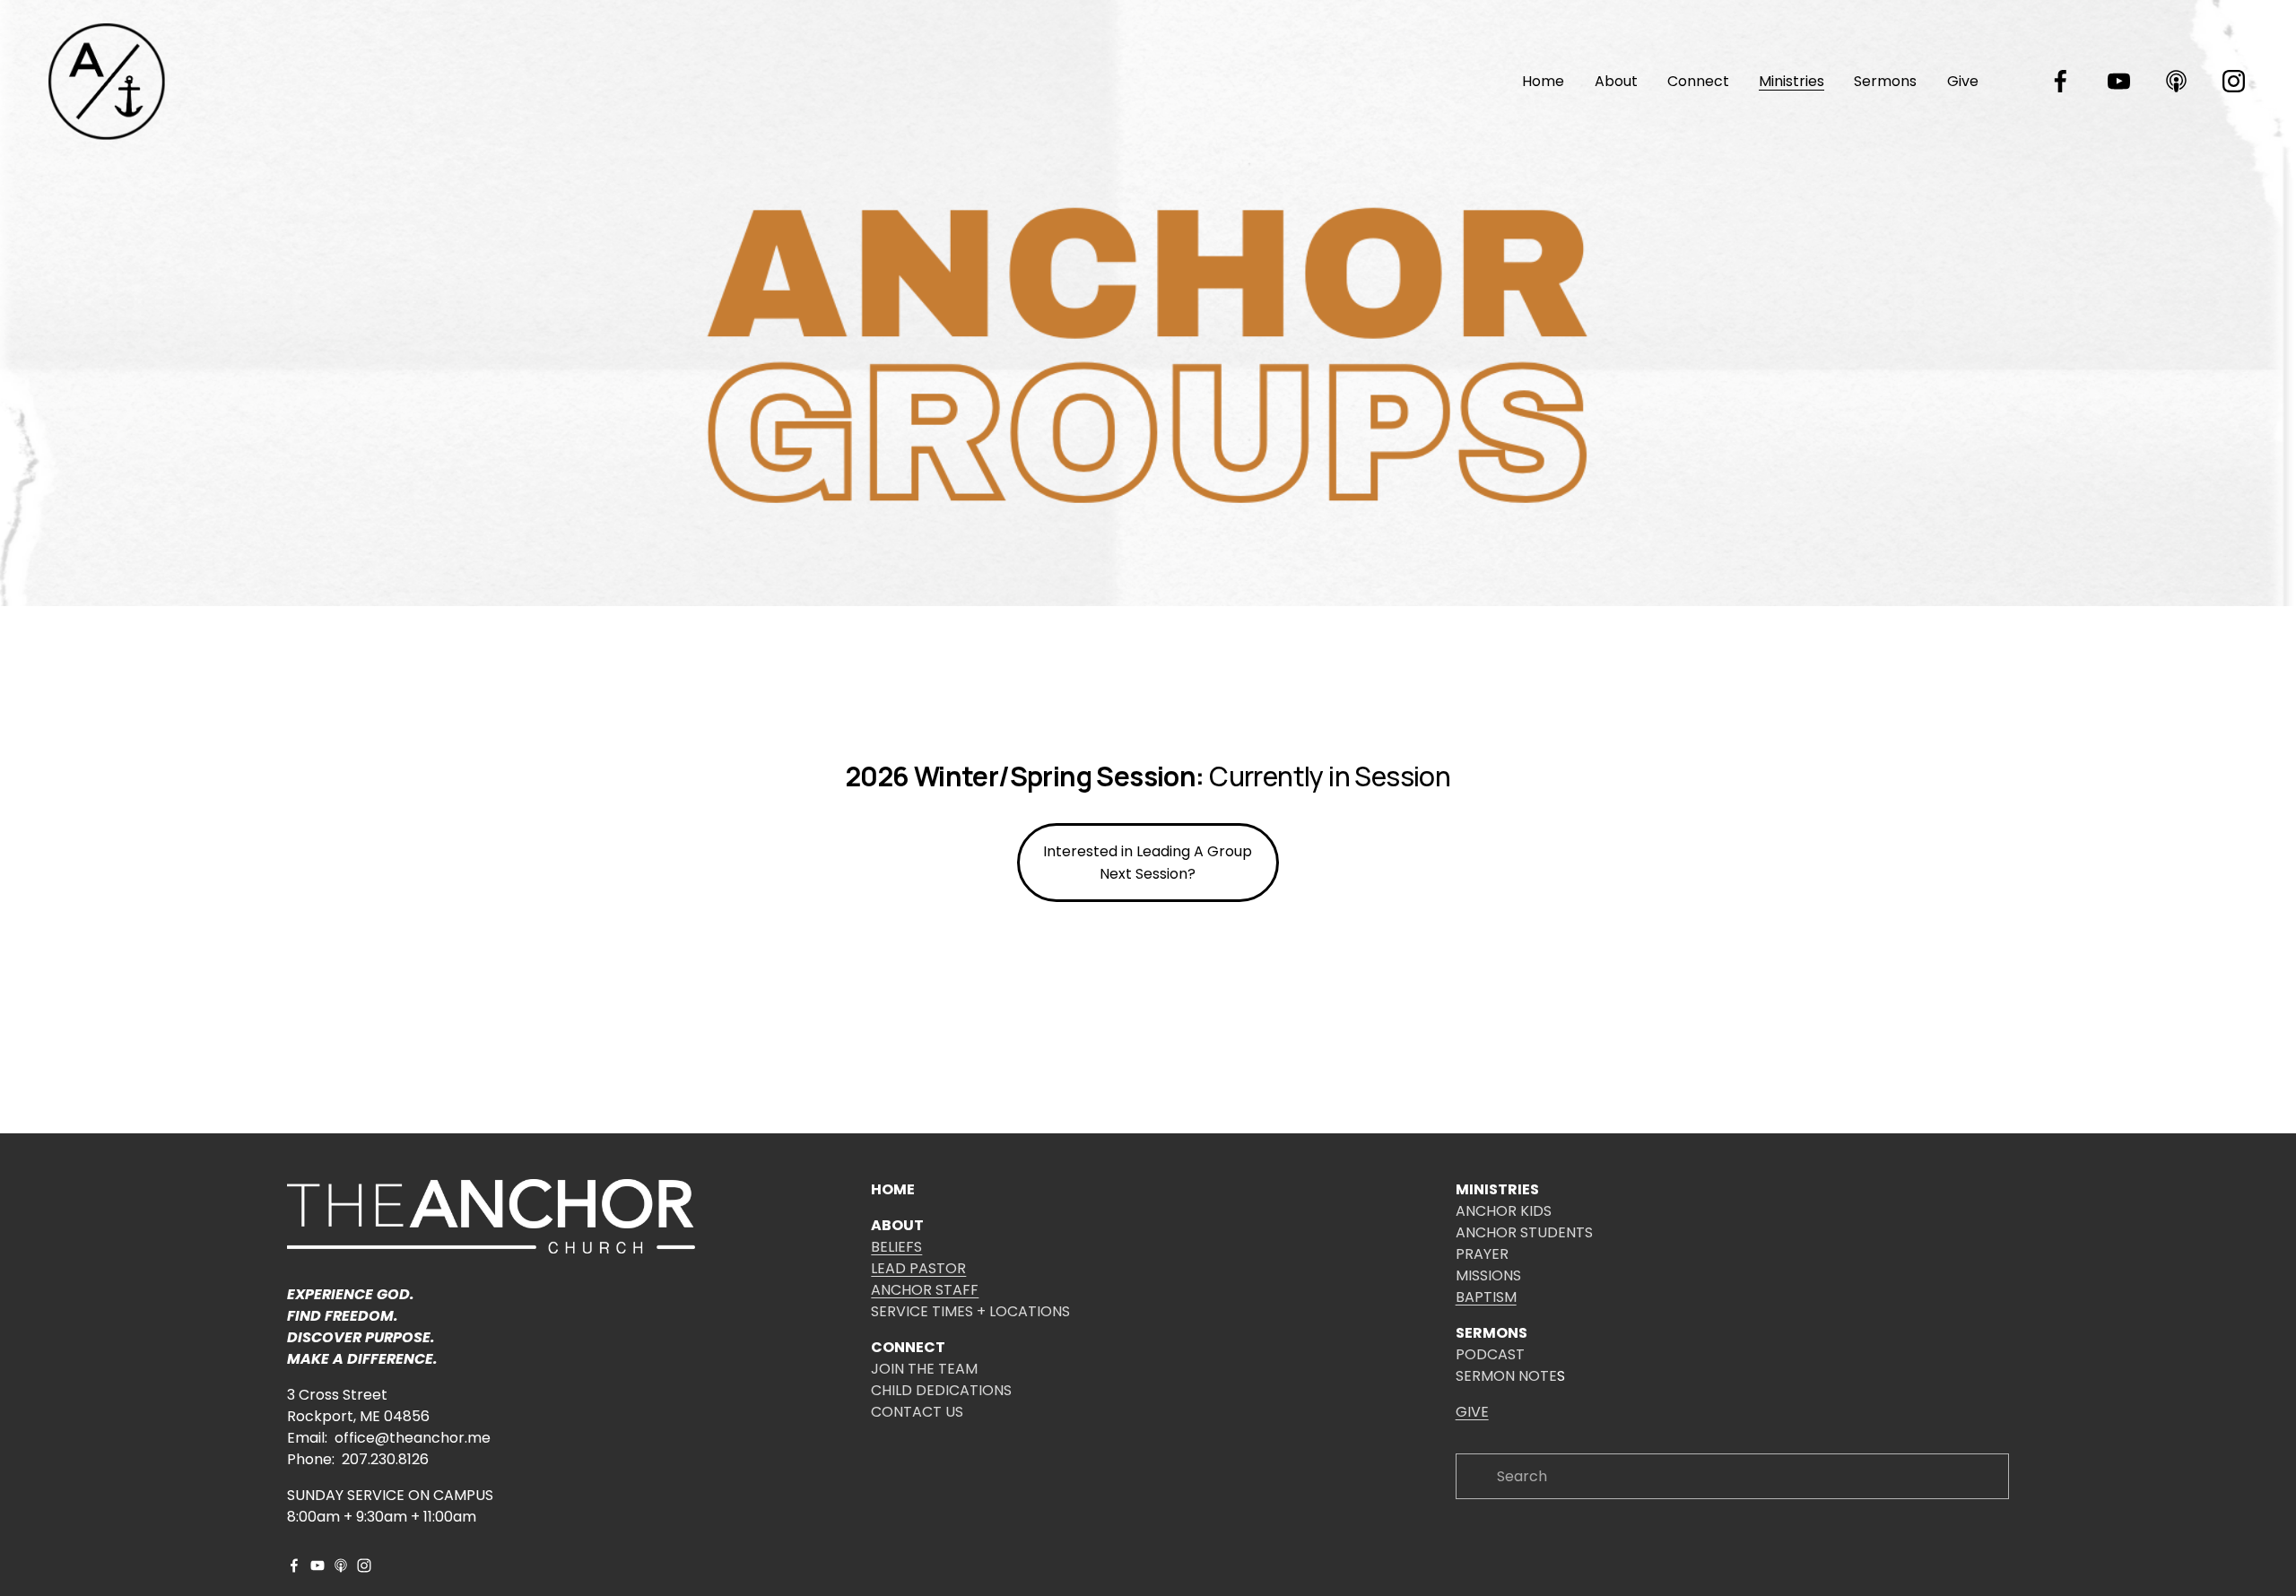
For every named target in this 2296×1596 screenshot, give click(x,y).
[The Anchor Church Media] (2119, 81)
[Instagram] (2234, 81)
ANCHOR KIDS (1504, 1211)
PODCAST (1490, 1354)
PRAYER (1482, 1254)
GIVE (1472, 1412)
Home (1543, 81)
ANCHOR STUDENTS (1524, 1232)
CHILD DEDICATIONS (941, 1390)
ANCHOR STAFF (925, 1290)
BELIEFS (896, 1247)
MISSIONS (1488, 1275)
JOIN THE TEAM (924, 1369)
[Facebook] (2061, 81)
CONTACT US (917, 1412)
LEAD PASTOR (918, 1268)
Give (1963, 81)
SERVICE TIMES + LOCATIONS (970, 1311)
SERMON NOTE (1506, 1376)
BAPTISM (1486, 1297)
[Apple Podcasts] (2176, 81)
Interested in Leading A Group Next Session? (1148, 863)
